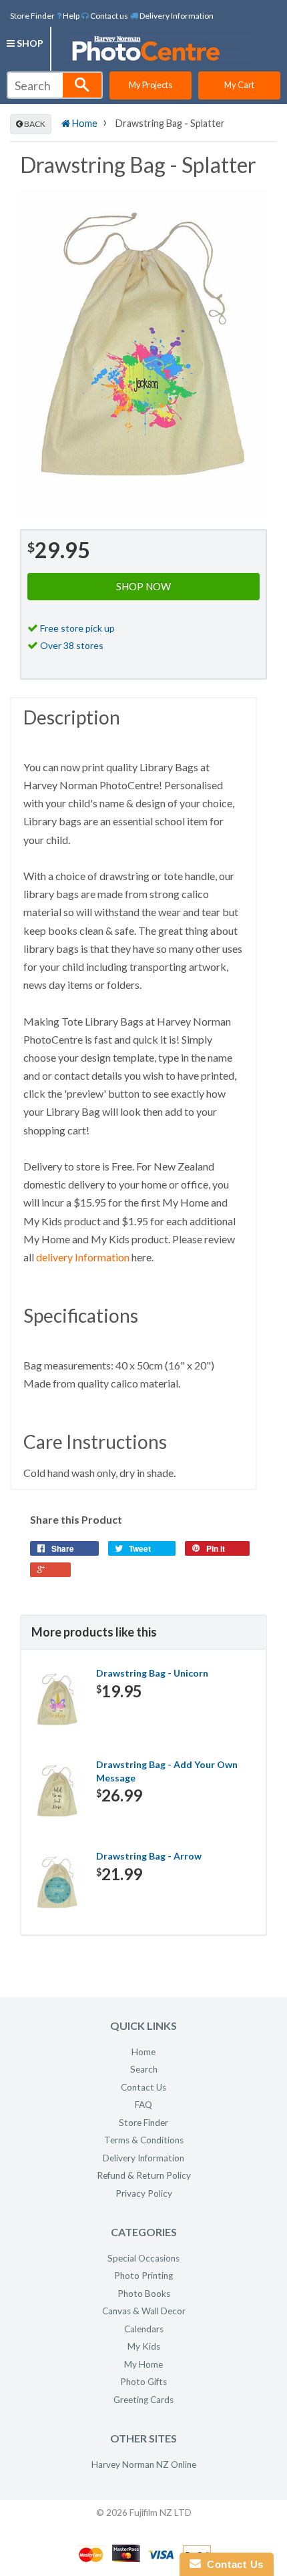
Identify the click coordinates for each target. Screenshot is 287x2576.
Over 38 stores (72, 645)
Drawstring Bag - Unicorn (152, 1673)
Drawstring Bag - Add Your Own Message (167, 1771)
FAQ (143, 2105)
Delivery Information (176, 16)
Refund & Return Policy (144, 2175)
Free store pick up (77, 628)
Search (144, 2069)
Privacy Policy (144, 2193)
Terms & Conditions (144, 2140)
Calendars (144, 2329)
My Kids (144, 2346)
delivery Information (83, 1257)
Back (34, 124)
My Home (143, 2364)
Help (70, 16)
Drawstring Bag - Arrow (149, 1856)
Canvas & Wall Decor (144, 2311)
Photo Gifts (143, 2382)
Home (84, 123)
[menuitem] (68, 15)
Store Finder (32, 16)
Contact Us (143, 2087)
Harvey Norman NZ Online (144, 2464)
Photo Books (144, 2294)
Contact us (108, 16)
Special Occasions (143, 2258)
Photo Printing (143, 2276)
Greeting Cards (143, 2400)
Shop (29, 43)
